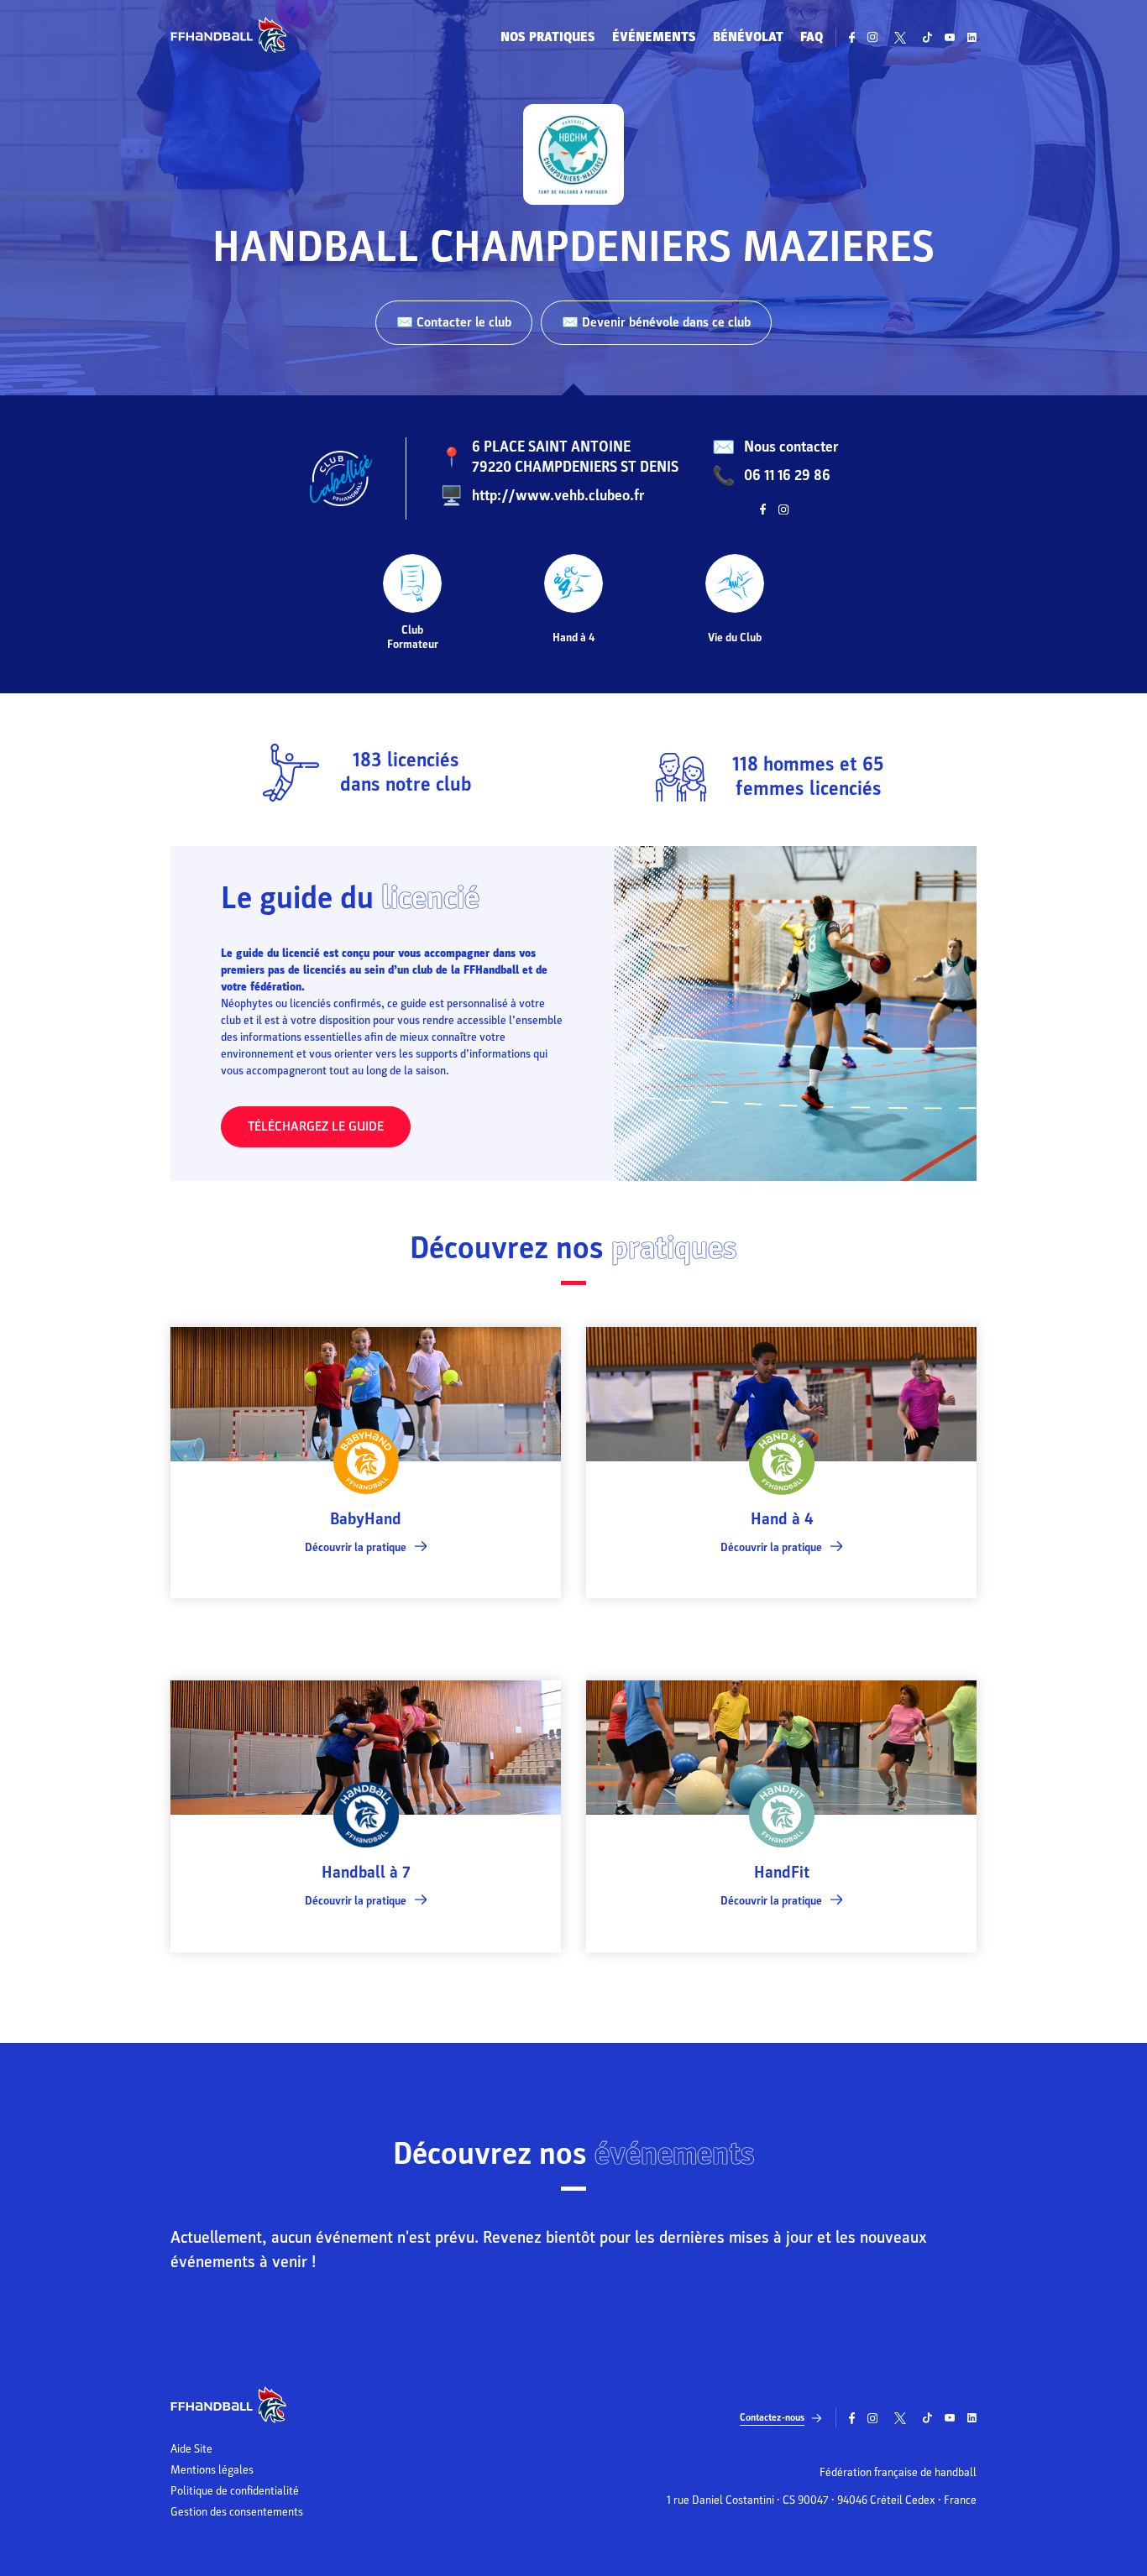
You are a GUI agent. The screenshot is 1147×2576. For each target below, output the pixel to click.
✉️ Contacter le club (454, 322)
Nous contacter (791, 447)
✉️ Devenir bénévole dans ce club (656, 322)
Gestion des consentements (237, 2512)
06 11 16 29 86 (787, 475)
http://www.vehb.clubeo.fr (558, 496)
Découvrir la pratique (356, 1547)
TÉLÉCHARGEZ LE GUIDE (316, 1126)
